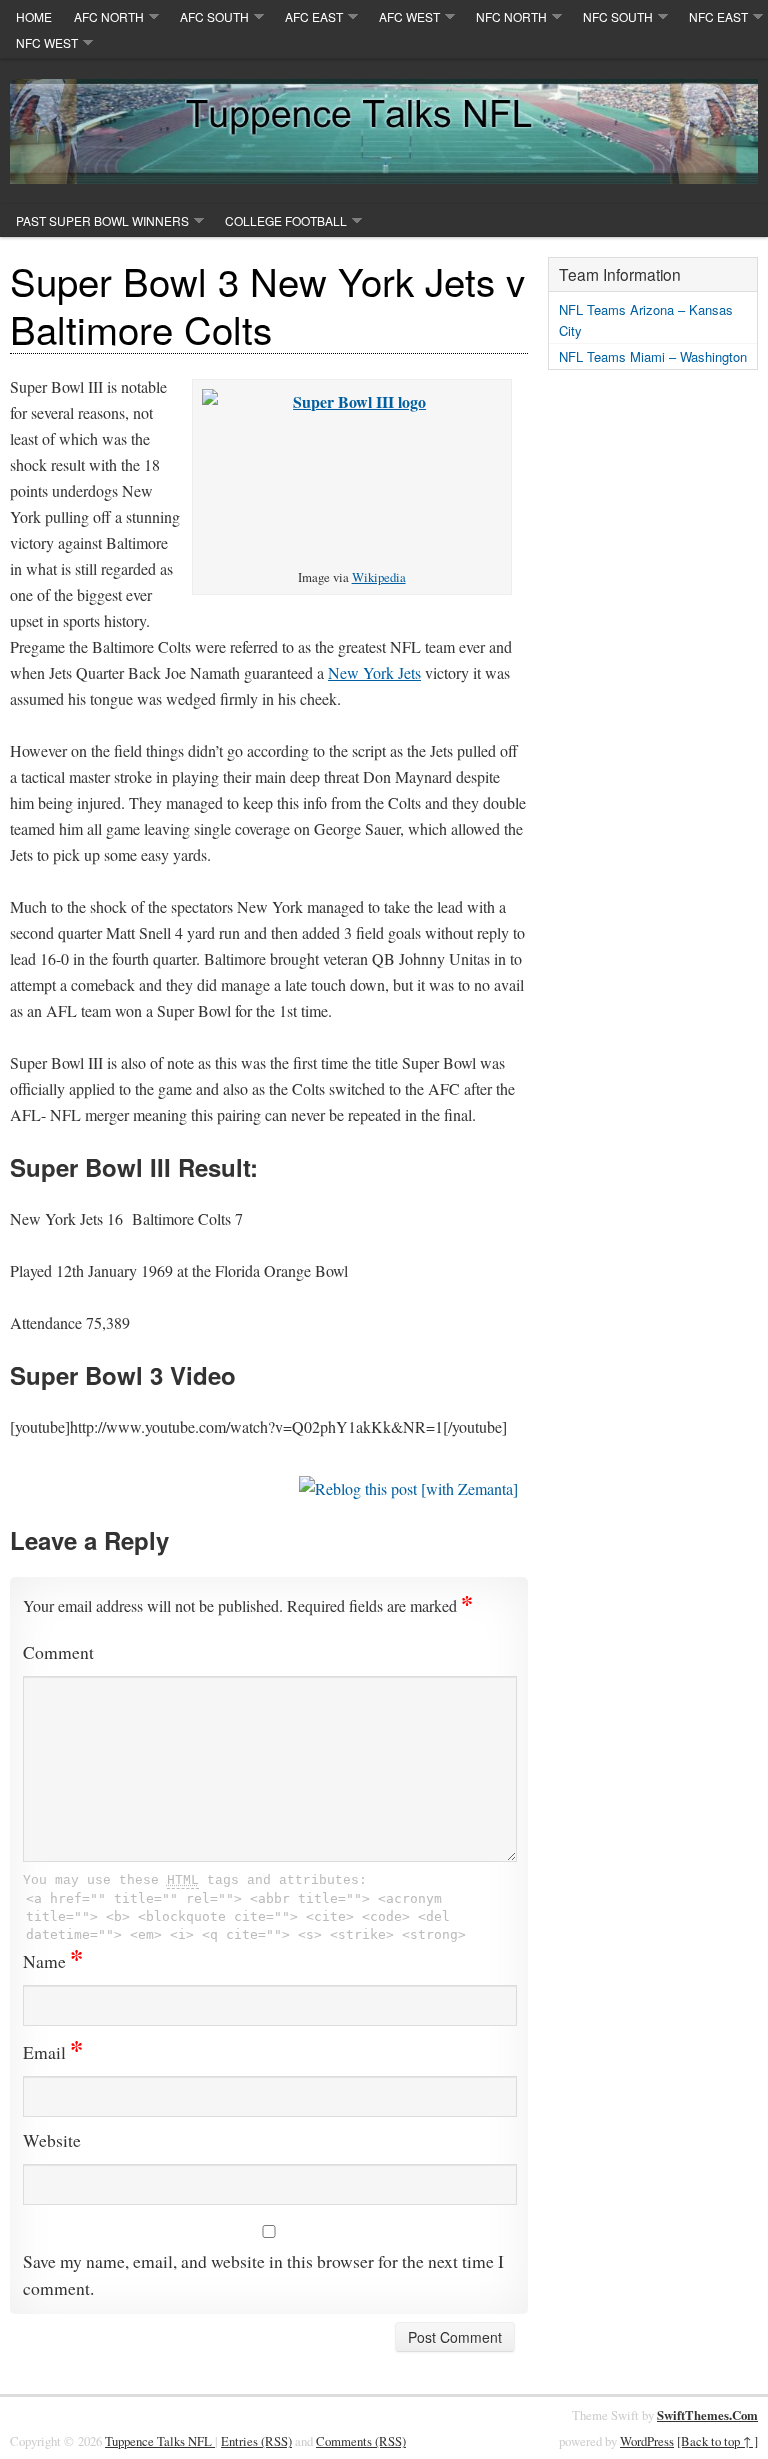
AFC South (214, 16)
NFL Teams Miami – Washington (653, 356)
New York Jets (374, 672)
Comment (58, 1652)
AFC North (109, 16)
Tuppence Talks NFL (160, 2441)
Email (53, 2052)
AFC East (314, 16)
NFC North (511, 16)
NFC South (618, 16)
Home (34, 16)
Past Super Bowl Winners (102, 220)
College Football (286, 220)
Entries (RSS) (256, 2441)
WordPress (647, 2441)
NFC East (718, 16)
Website (52, 2140)
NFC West (47, 42)
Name (53, 1961)
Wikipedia (379, 577)
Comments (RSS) (361, 2441)
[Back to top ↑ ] (717, 2441)
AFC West (409, 16)
